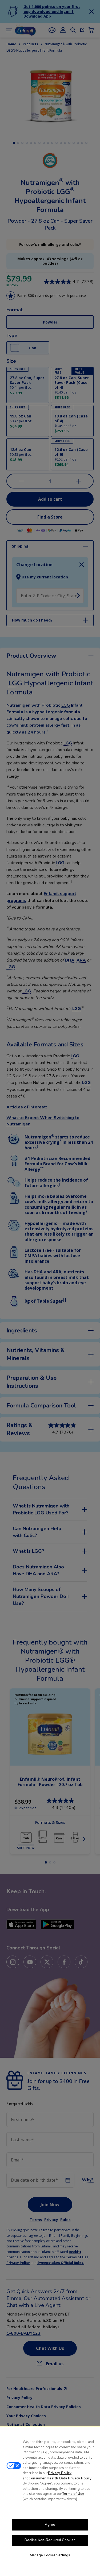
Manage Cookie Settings (50, 2555)
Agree (50, 2525)
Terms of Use (73, 2494)
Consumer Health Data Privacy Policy (60, 2478)
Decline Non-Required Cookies (50, 2540)
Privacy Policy (60, 2473)
